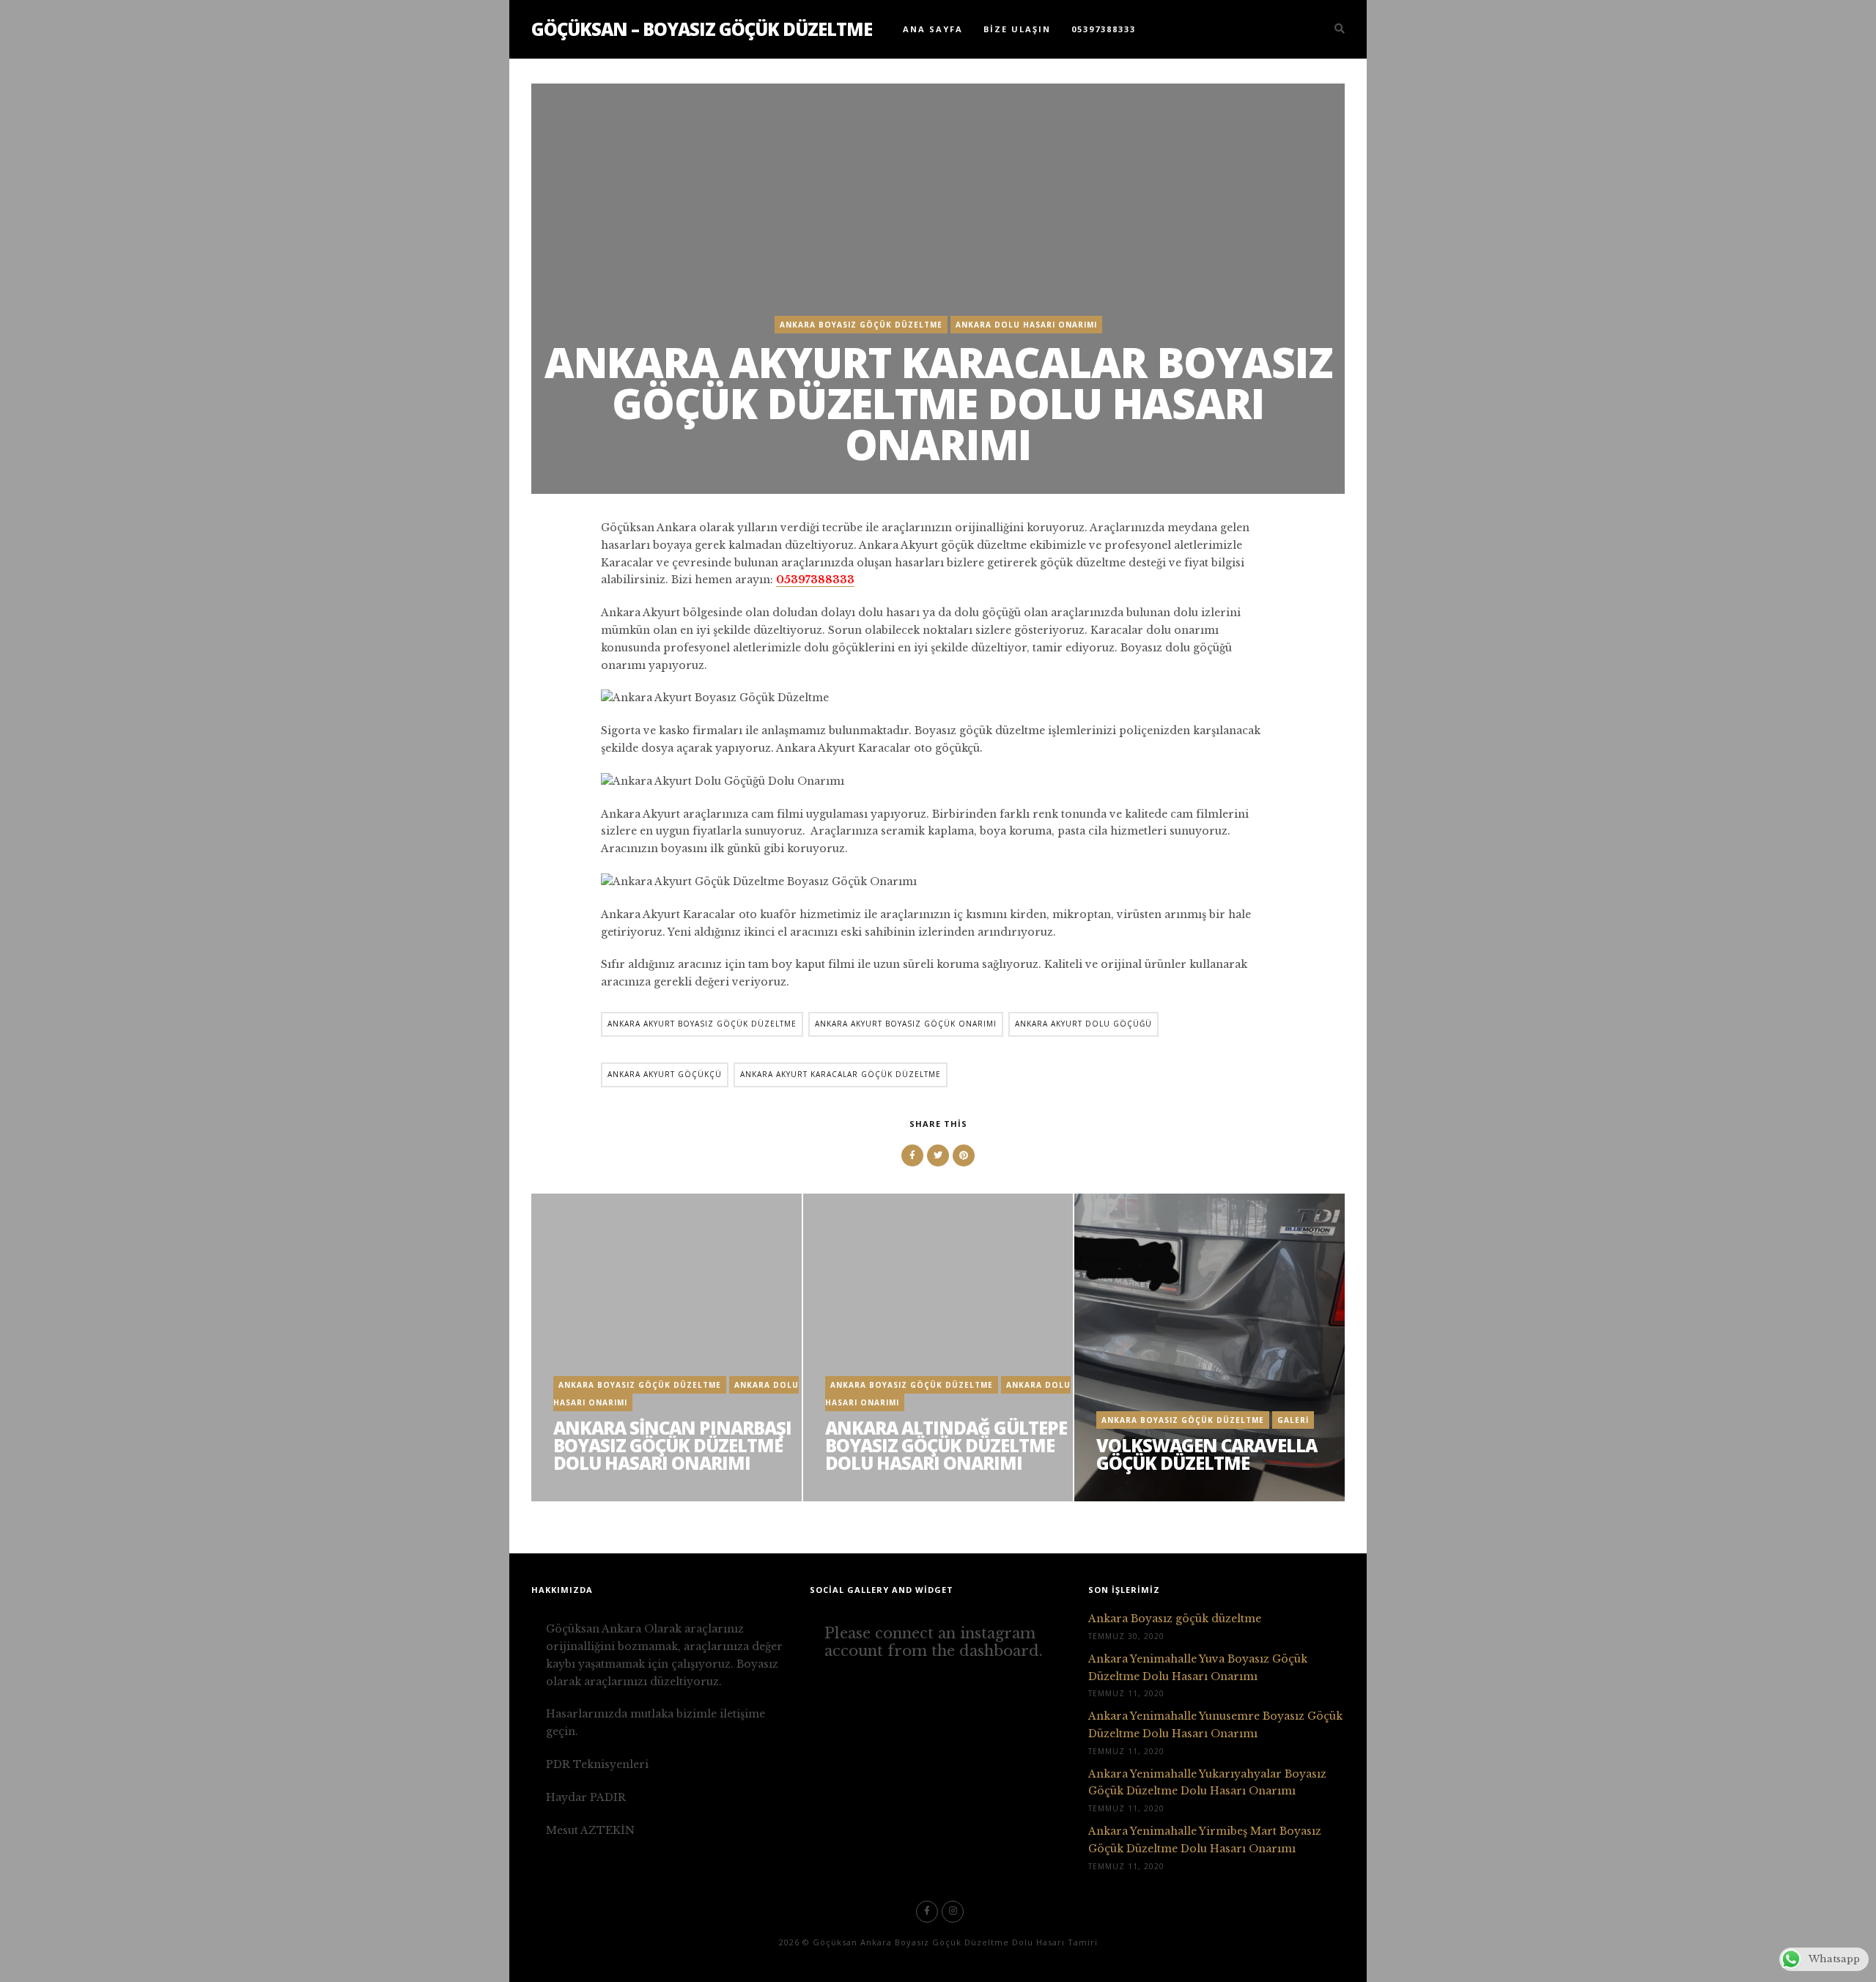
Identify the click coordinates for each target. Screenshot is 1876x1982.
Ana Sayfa (933, 29)
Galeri (1293, 1420)
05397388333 (1104, 29)
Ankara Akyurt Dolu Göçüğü (1083, 1024)
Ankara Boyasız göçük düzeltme (1175, 1619)
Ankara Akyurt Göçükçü (665, 1074)
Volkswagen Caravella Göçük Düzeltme (1207, 1454)
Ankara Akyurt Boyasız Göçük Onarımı (906, 1024)
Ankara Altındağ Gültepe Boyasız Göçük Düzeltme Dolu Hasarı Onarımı (946, 1445)
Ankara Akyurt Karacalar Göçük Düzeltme (841, 1074)
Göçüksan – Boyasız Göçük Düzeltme (702, 29)
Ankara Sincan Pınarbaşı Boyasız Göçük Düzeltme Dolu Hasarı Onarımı (672, 1445)
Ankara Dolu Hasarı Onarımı (1026, 325)
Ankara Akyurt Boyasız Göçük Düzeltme (702, 1024)
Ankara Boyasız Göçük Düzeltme (861, 325)
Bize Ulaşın (1017, 29)
